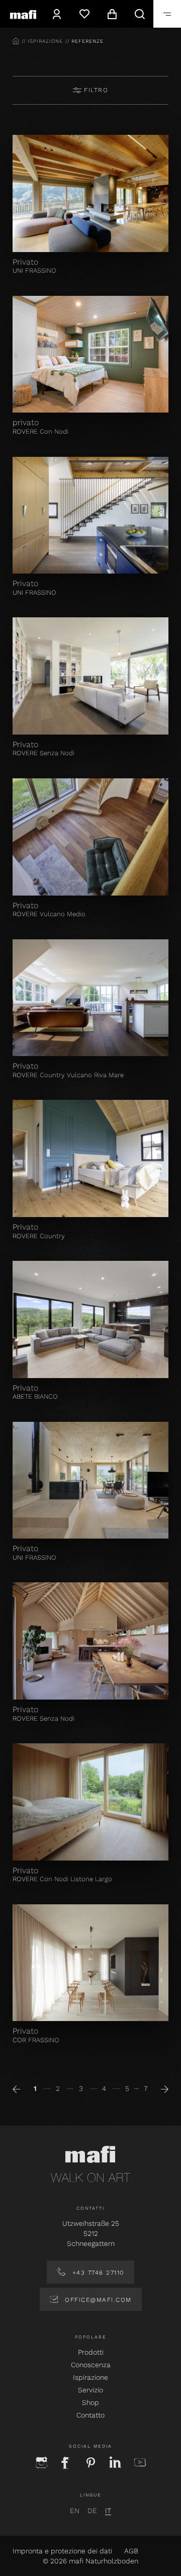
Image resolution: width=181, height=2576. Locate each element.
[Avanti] (165, 2088)
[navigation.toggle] (167, 14)
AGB (131, 2551)
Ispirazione (90, 2377)
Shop (90, 2402)
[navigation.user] (57, 14)
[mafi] (23, 14)
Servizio (90, 2390)
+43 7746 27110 (97, 2273)
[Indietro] (16, 2088)
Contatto (90, 2415)
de (92, 2511)
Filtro (95, 90)
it (108, 2511)
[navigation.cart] (112, 14)
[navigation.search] (140, 14)
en (75, 2511)
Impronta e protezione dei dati (62, 2551)
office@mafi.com (97, 2300)
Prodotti (91, 2352)
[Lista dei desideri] (84, 14)
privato (26, 422)
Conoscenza (91, 2365)
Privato (25, 262)
